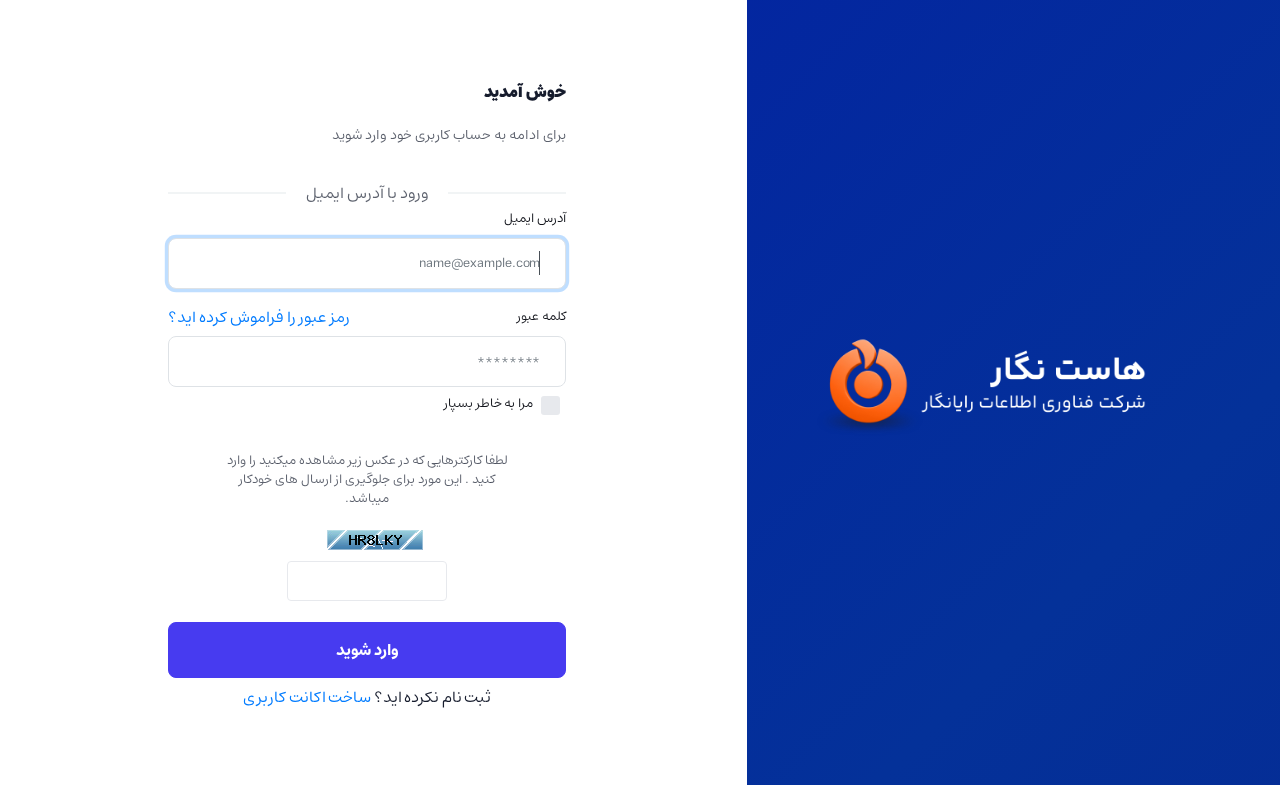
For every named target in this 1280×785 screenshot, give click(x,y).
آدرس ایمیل (535, 218)
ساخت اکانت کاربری (307, 697)
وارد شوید (367, 650)
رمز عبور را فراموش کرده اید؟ (259, 318)
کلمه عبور (541, 316)
